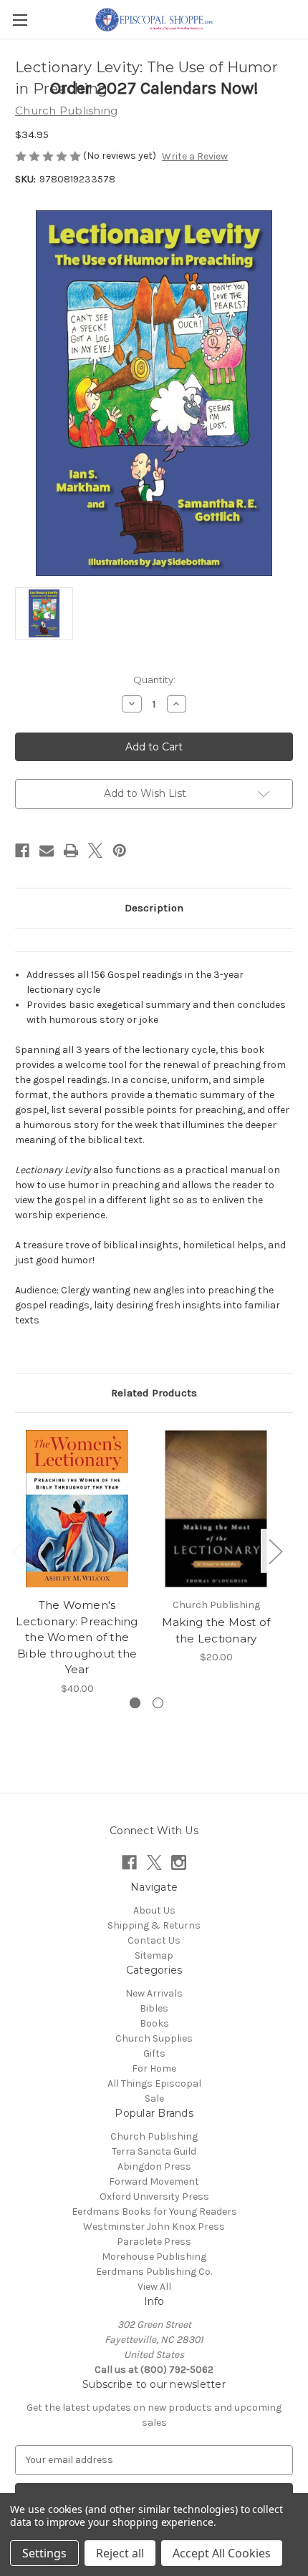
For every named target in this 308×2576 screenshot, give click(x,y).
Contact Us (154, 1940)
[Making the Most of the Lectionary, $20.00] (216, 1509)
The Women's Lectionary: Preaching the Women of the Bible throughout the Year (77, 1637)
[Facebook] (22, 851)
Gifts (154, 2053)
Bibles (154, 2008)
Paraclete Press (154, 2242)
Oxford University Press (154, 2197)
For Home (154, 2068)
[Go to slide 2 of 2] (158, 1703)
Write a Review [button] (195, 156)
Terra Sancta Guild (154, 2151)
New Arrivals (154, 1993)
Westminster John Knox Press (154, 2227)
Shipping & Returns (154, 1925)
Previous (19, 1551)
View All (154, 2287)
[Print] (71, 851)
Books (154, 2023)
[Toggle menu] (20, 20)
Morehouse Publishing (154, 2257)
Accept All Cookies (222, 2553)
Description (154, 908)
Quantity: (154, 680)
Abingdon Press (154, 2166)
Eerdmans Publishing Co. (154, 2272)
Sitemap (154, 1955)
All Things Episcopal (154, 2083)
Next (275, 1551)
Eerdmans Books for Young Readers (154, 2212)
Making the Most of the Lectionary (216, 1630)
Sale (154, 2098)
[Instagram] (179, 1862)
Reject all (120, 2553)
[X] (95, 851)
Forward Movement (154, 2181)
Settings (44, 2553)
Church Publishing (154, 2136)
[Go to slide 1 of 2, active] (135, 1703)
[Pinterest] (120, 851)
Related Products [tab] (154, 1393)
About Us (154, 1910)
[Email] (47, 851)
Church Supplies (154, 2038)
